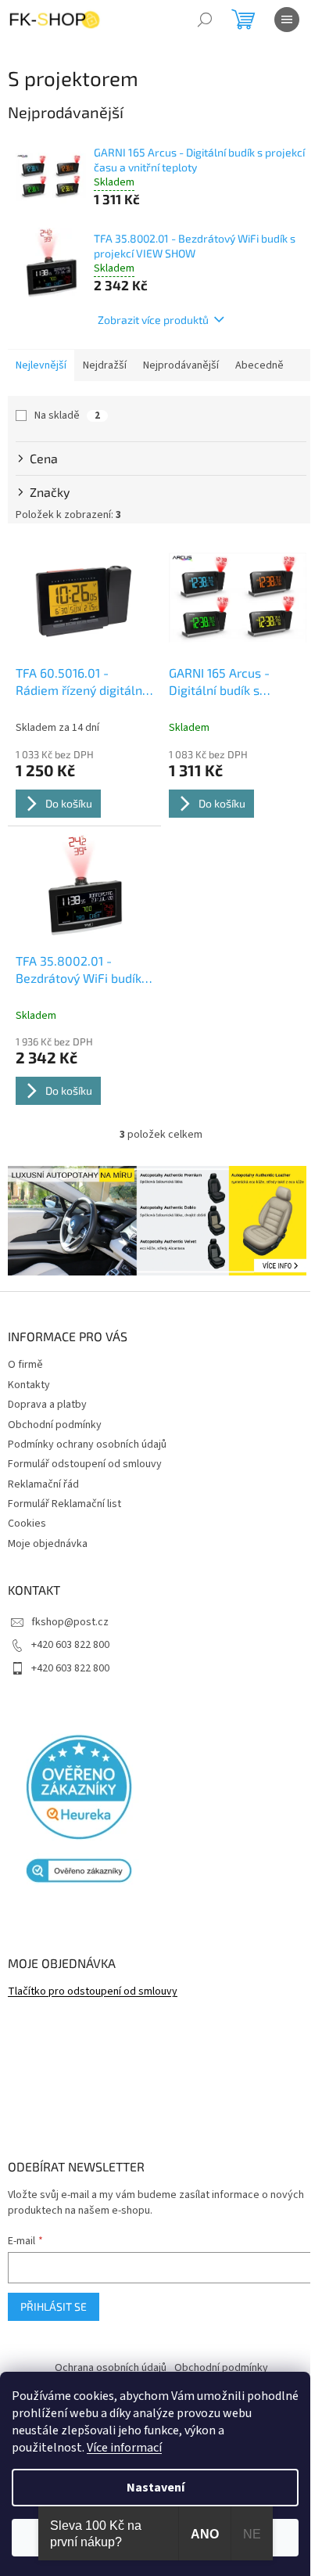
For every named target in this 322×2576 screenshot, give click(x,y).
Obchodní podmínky (55, 1425)
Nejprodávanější (181, 365)
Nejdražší (105, 365)
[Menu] (287, 20)
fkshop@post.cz (70, 1622)
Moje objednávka (48, 1544)
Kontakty (29, 1385)
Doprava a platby (47, 1405)
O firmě (25, 1365)
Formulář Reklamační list (64, 1504)
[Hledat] (205, 20)
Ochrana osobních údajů (111, 2368)
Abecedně (259, 365)
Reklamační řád (43, 1484)
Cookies (27, 1524)
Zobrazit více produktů (153, 320)
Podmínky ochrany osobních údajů (87, 1445)
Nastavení (156, 2488)
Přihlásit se (54, 2306)
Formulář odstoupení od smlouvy (85, 1464)
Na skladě (67, 416)
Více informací (124, 2448)
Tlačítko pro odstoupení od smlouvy (93, 1992)
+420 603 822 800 (70, 1645)
